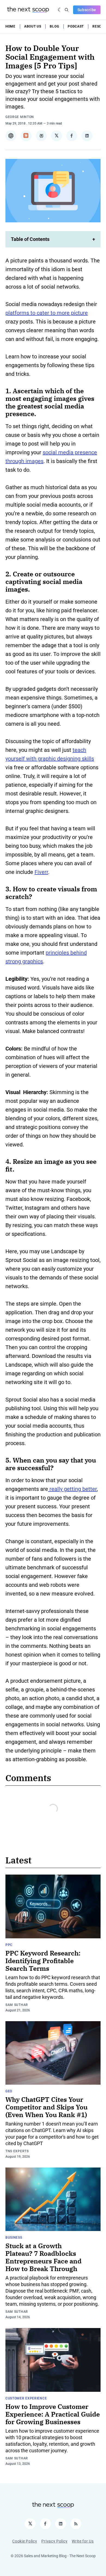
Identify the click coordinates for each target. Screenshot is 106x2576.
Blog (54, 26)
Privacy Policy (54, 2541)
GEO (9, 2091)
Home (10, 26)
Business (14, 2238)
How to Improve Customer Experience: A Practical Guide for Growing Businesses (53, 2414)
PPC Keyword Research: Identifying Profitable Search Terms (43, 1961)
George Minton (20, 117)
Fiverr (41, 872)
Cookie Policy (25, 2541)
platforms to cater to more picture (47, 313)
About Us (33, 26)
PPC (9, 1945)
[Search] (67, 10)
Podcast (76, 26)
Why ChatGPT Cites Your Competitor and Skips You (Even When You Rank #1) (46, 2107)
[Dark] (60, 10)
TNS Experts (17, 2151)
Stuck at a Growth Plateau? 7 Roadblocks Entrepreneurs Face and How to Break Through (43, 2257)
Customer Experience (26, 2398)
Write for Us (83, 2541)
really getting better (72, 1489)
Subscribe (87, 10)
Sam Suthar (17, 2005)
